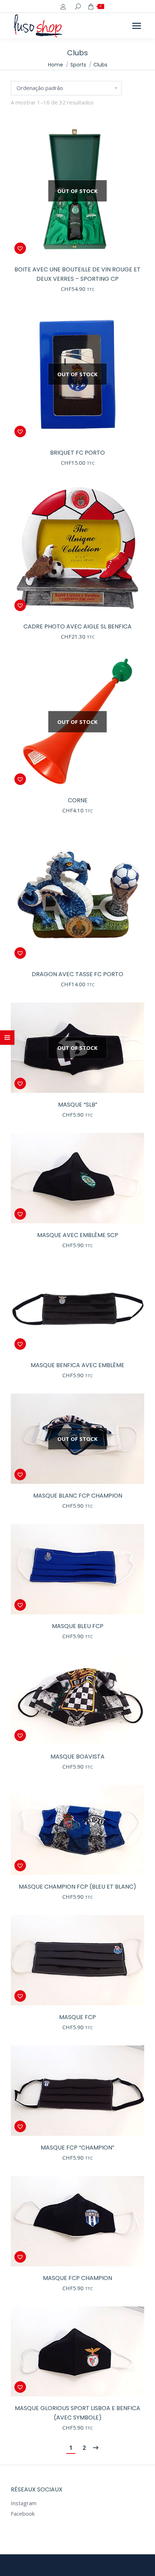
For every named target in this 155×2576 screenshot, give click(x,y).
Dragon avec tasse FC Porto (77, 974)
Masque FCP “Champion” (77, 2148)
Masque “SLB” (78, 1105)
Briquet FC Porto (77, 453)
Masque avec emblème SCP (78, 1235)
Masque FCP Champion (77, 2278)
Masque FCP (77, 2017)
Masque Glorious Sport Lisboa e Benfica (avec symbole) (77, 2413)
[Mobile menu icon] (137, 26)
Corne (78, 800)
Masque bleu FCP (78, 1626)
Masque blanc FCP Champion (78, 1496)
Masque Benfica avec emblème (77, 1365)
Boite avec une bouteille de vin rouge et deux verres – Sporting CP (77, 274)
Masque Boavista (77, 1757)
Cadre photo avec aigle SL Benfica (77, 626)
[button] (20, 248)
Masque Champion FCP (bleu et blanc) (77, 1887)
